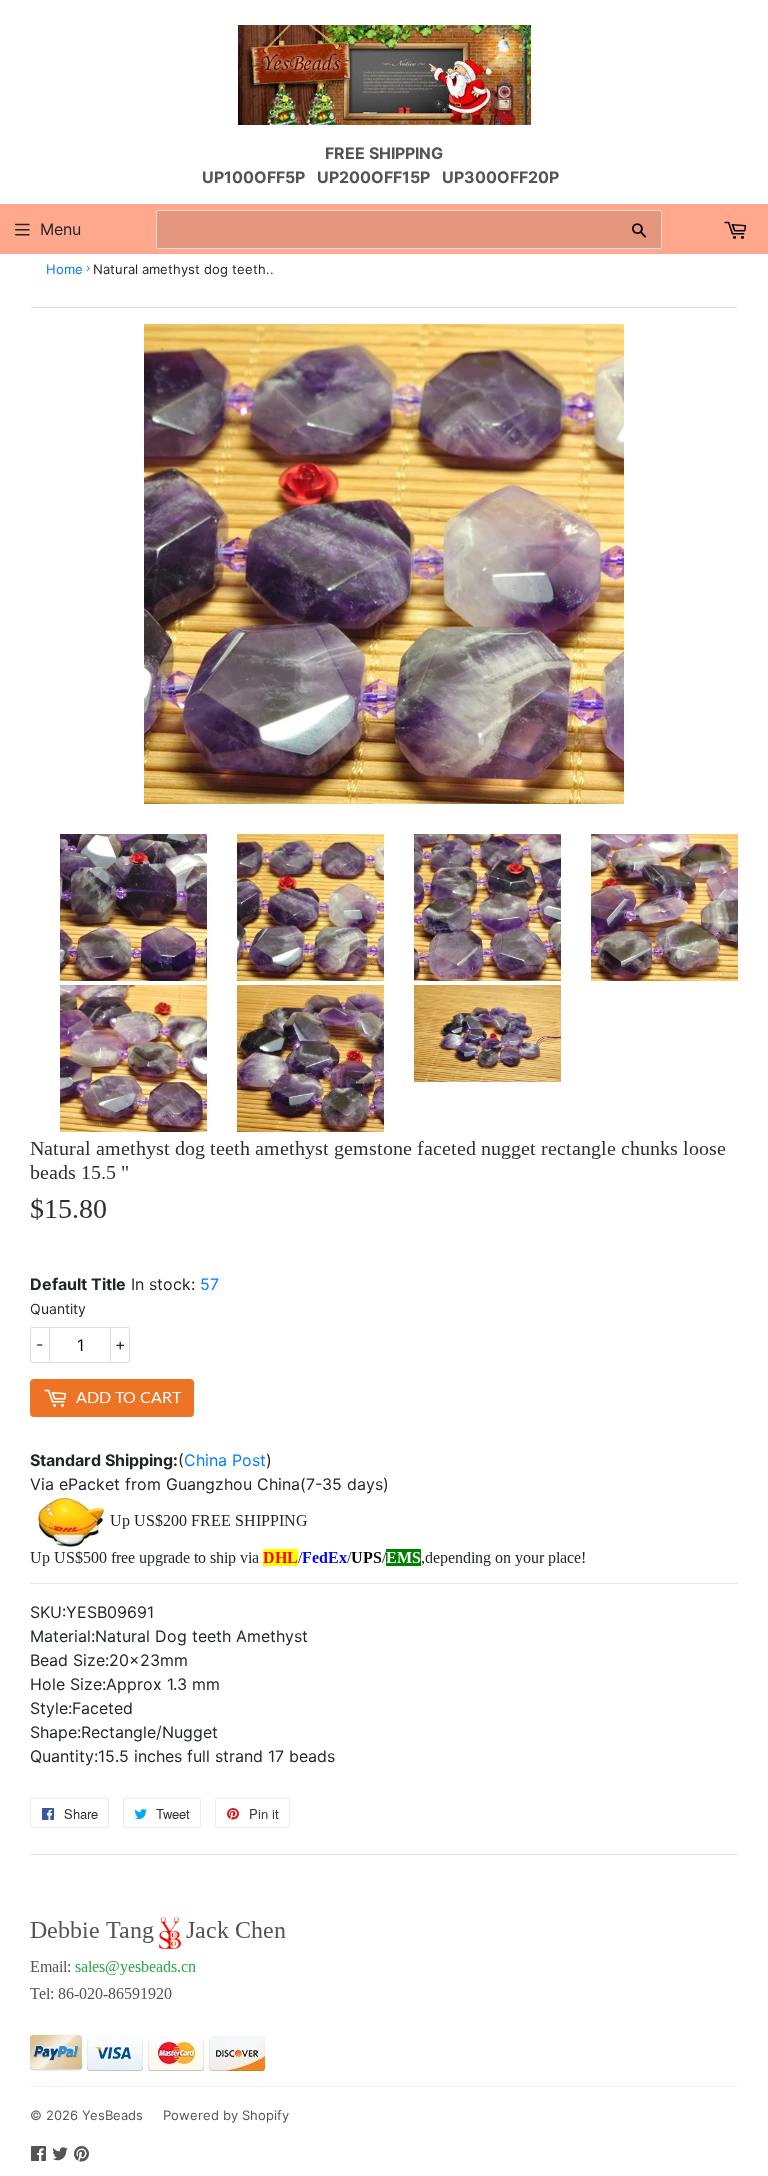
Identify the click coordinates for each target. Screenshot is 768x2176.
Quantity (58, 1308)
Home (64, 269)
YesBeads (112, 2115)
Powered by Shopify (226, 2115)
